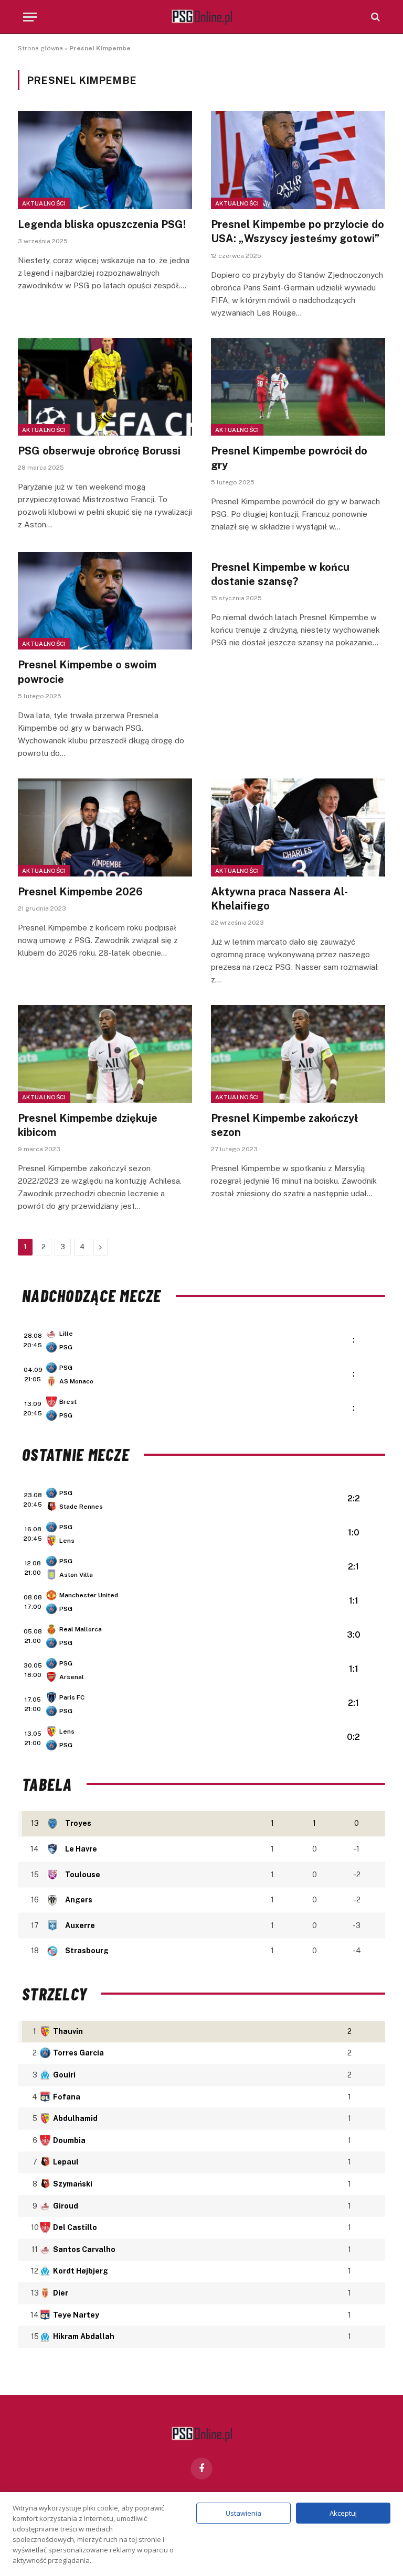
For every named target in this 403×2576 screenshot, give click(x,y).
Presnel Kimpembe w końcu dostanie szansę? (280, 574)
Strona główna (40, 48)
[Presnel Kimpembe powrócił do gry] (298, 387)
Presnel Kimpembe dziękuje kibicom (88, 1125)
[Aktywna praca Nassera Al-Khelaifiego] (298, 827)
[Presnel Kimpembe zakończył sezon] (298, 1054)
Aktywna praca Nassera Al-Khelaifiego (279, 899)
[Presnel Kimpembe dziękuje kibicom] (105, 1054)
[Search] (374, 17)
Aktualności (44, 203)
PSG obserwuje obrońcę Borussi (99, 451)
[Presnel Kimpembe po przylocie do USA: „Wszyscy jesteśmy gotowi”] (298, 160)
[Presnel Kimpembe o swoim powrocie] (105, 601)
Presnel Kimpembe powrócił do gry (289, 458)
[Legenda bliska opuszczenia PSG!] (105, 160)
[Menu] (30, 17)
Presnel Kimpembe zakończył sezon (284, 1125)
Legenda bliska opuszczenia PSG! (102, 224)
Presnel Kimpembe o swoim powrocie (87, 672)
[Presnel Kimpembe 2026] (105, 827)
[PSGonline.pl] (202, 17)
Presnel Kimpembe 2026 (80, 892)
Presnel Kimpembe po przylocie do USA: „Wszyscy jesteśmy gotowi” (298, 231)
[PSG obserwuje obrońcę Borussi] (105, 387)
